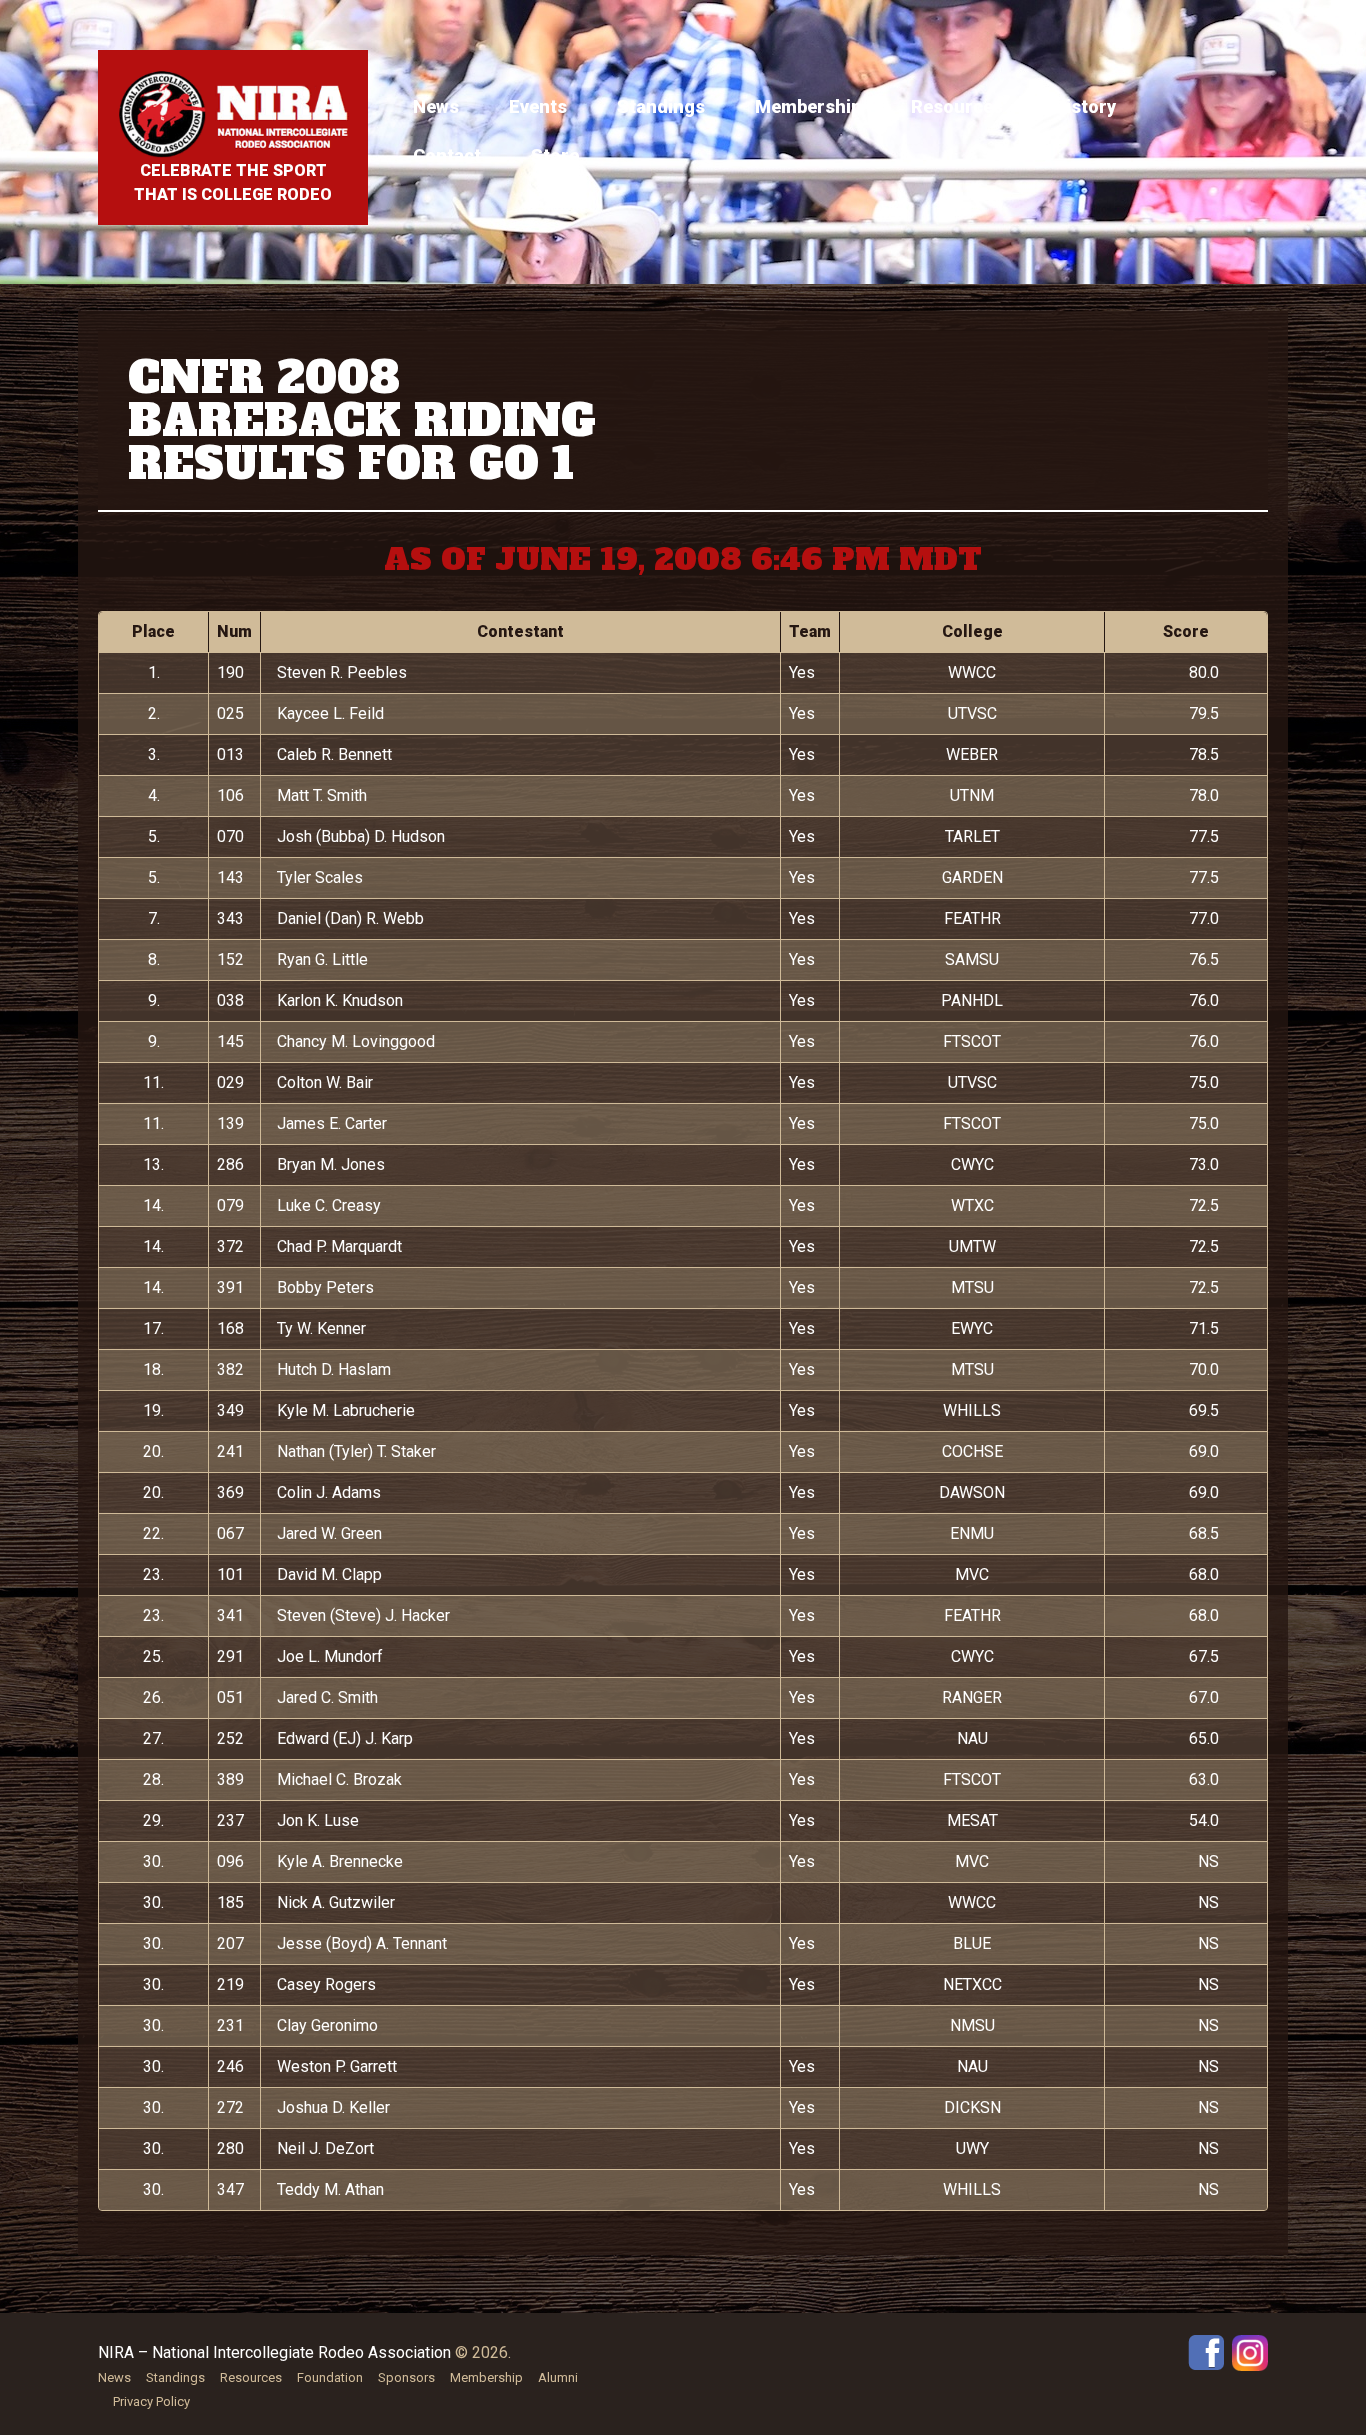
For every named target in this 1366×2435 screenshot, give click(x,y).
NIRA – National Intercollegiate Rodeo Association (274, 2352)
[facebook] (1206, 2351)
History (1084, 106)
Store (555, 155)
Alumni (558, 2377)
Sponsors (406, 2377)
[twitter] (1250, 2351)
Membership (808, 106)
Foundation (330, 2377)
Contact (447, 155)
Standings (661, 106)
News (436, 106)
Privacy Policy (151, 2401)
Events (538, 106)
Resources (957, 106)
